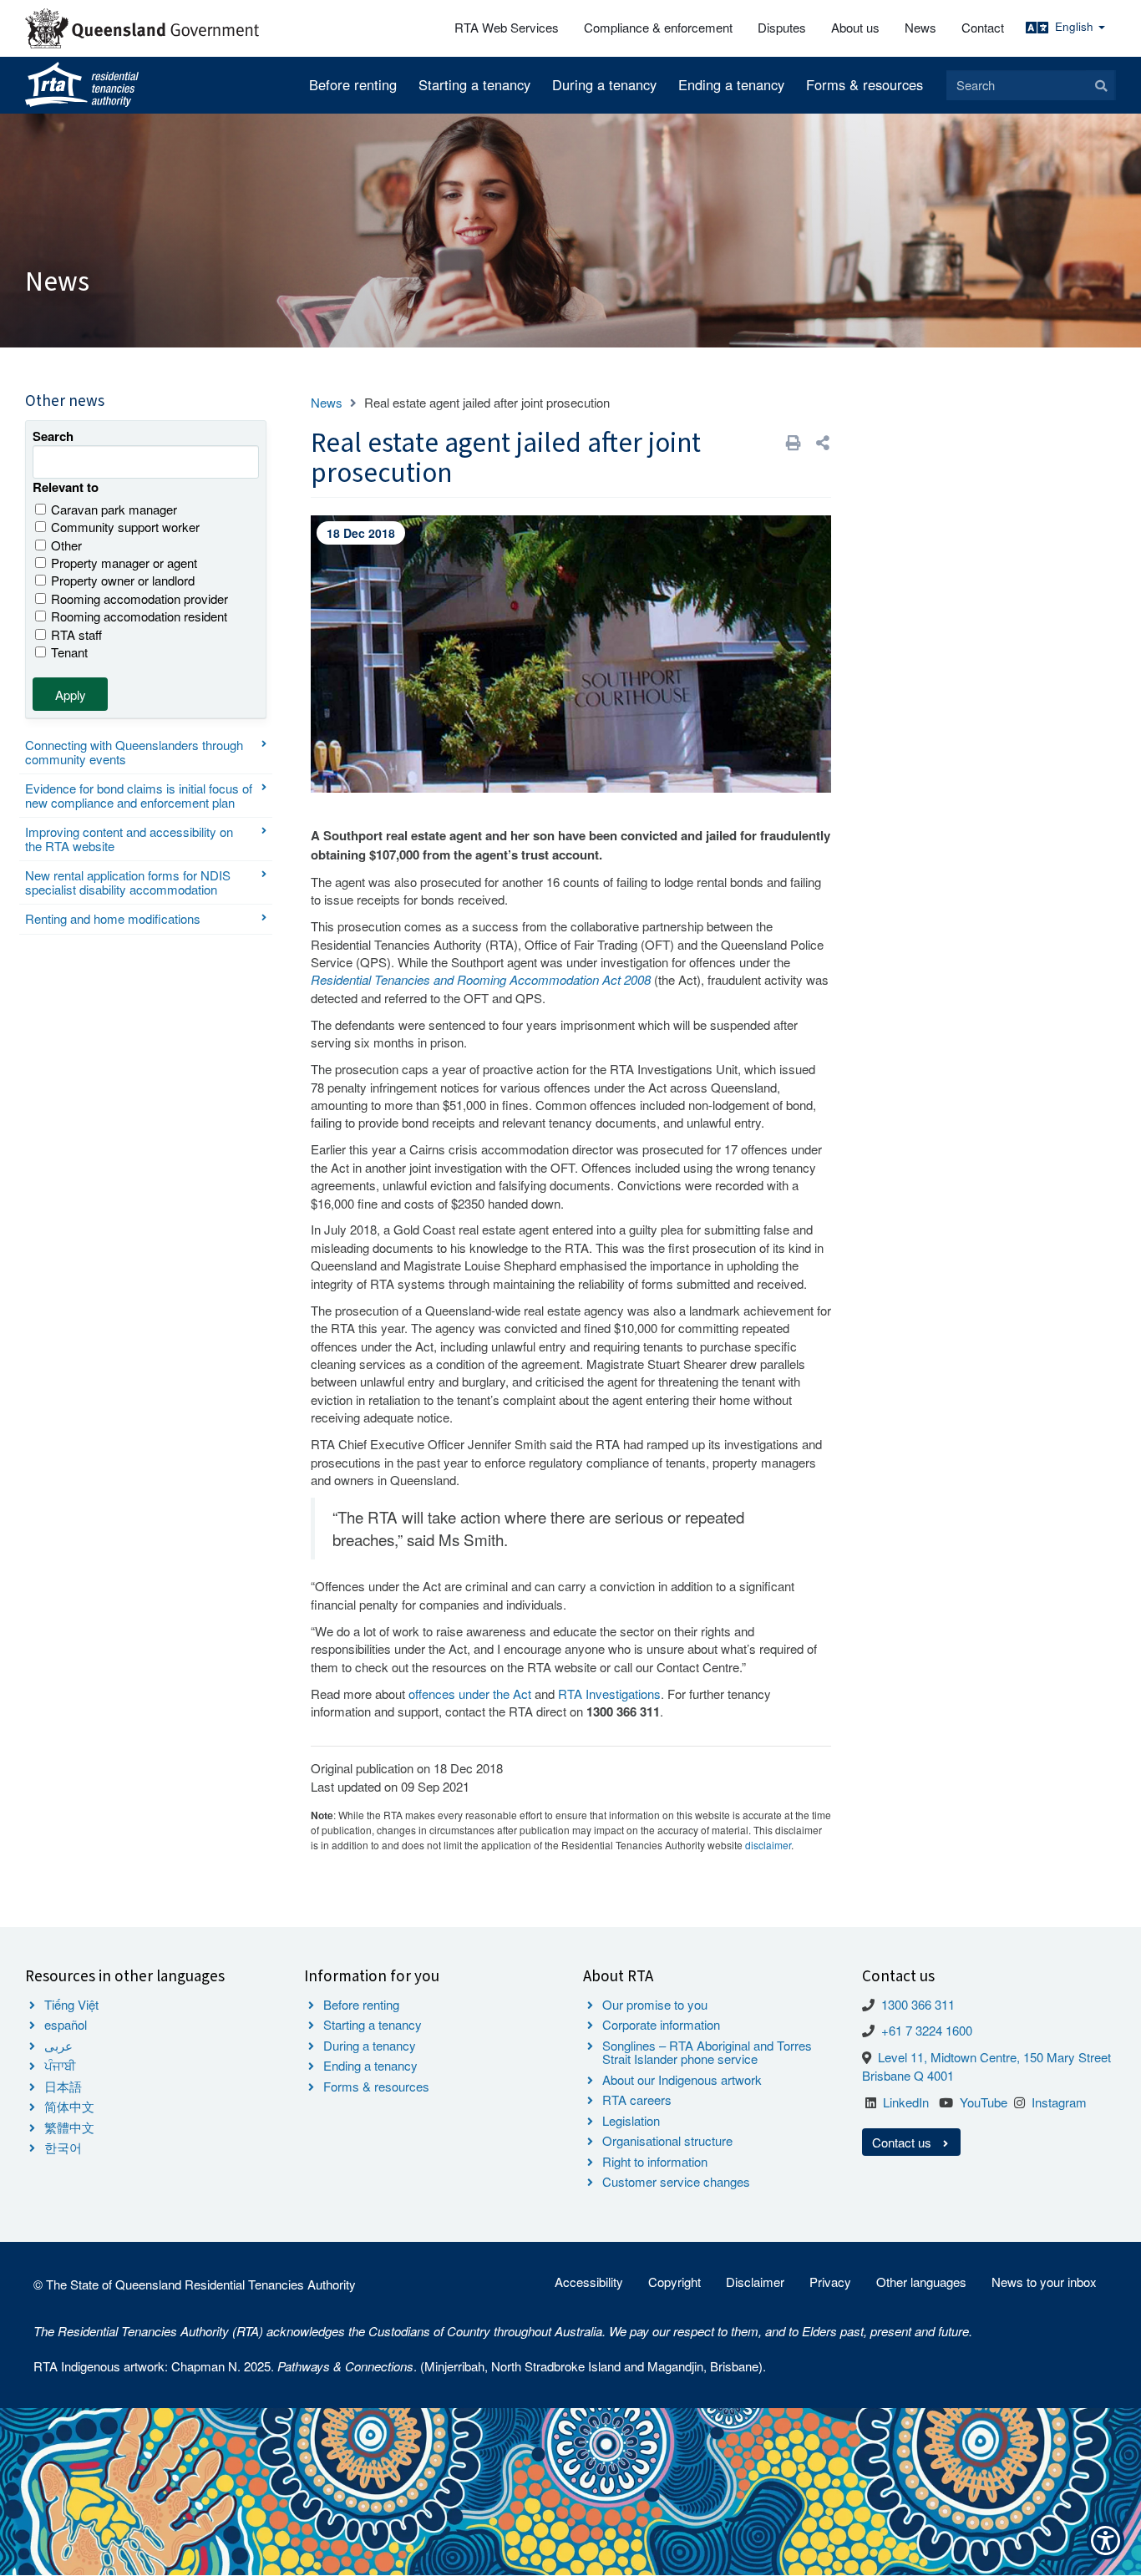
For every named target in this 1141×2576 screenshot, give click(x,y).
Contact (983, 27)
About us (855, 27)
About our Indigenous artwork (682, 2079)
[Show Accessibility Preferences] (1106, 2541)
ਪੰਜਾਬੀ (60, 2065)
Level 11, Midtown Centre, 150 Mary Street (994, 2057)
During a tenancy (604, 84)
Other (66, 545)
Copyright (674, 2282)
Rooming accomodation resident (139, 616)
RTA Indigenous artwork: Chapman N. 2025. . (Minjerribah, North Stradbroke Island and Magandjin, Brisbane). (400, 2366)
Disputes (782, 27)
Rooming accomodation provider (139, 598)
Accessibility (589, 2282)
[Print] (794, 442)
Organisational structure (667, 2140)
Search (53, 436)
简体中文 (69, 2106)
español (66, 2024)
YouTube (984, 2102)
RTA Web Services (507, 27)
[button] (823, 442)
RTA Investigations (609, 1694)
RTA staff (76, 634)
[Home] (82, 85)
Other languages (921, 2282)
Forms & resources (865, 84)
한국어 (63, 2147)
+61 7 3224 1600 (927, 2030)
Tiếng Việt (71, 2004)
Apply (71, 695)
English (1076, 26)
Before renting (353, 84)
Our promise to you (655, 2004)
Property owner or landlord (123, 580)
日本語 (63, 2086)
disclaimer (768, 1845)
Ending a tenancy (731, 84)
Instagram (1059, 2102)
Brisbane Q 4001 (908, 2075)
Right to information (655, 2161)
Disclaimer (755, 2282)
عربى (58, 2045)
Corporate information (661, 2024)
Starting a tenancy (474, 84)
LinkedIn (906, 2102)
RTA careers (637, 2099)
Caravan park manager (114, 509)
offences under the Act (470, 1694)
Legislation (631, 2120)
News (920, 27)
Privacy (830, 2282)
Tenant (69, 652)
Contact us (903, 2142)
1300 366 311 (918, 2004)
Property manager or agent (124, 563)
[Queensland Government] (142, 28)
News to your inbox (1044, 2282)
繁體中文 (69, 2127)
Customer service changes (676, 2181)
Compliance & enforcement (658, 27)
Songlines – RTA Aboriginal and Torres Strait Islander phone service (707, 2052)
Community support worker (125, 527)
